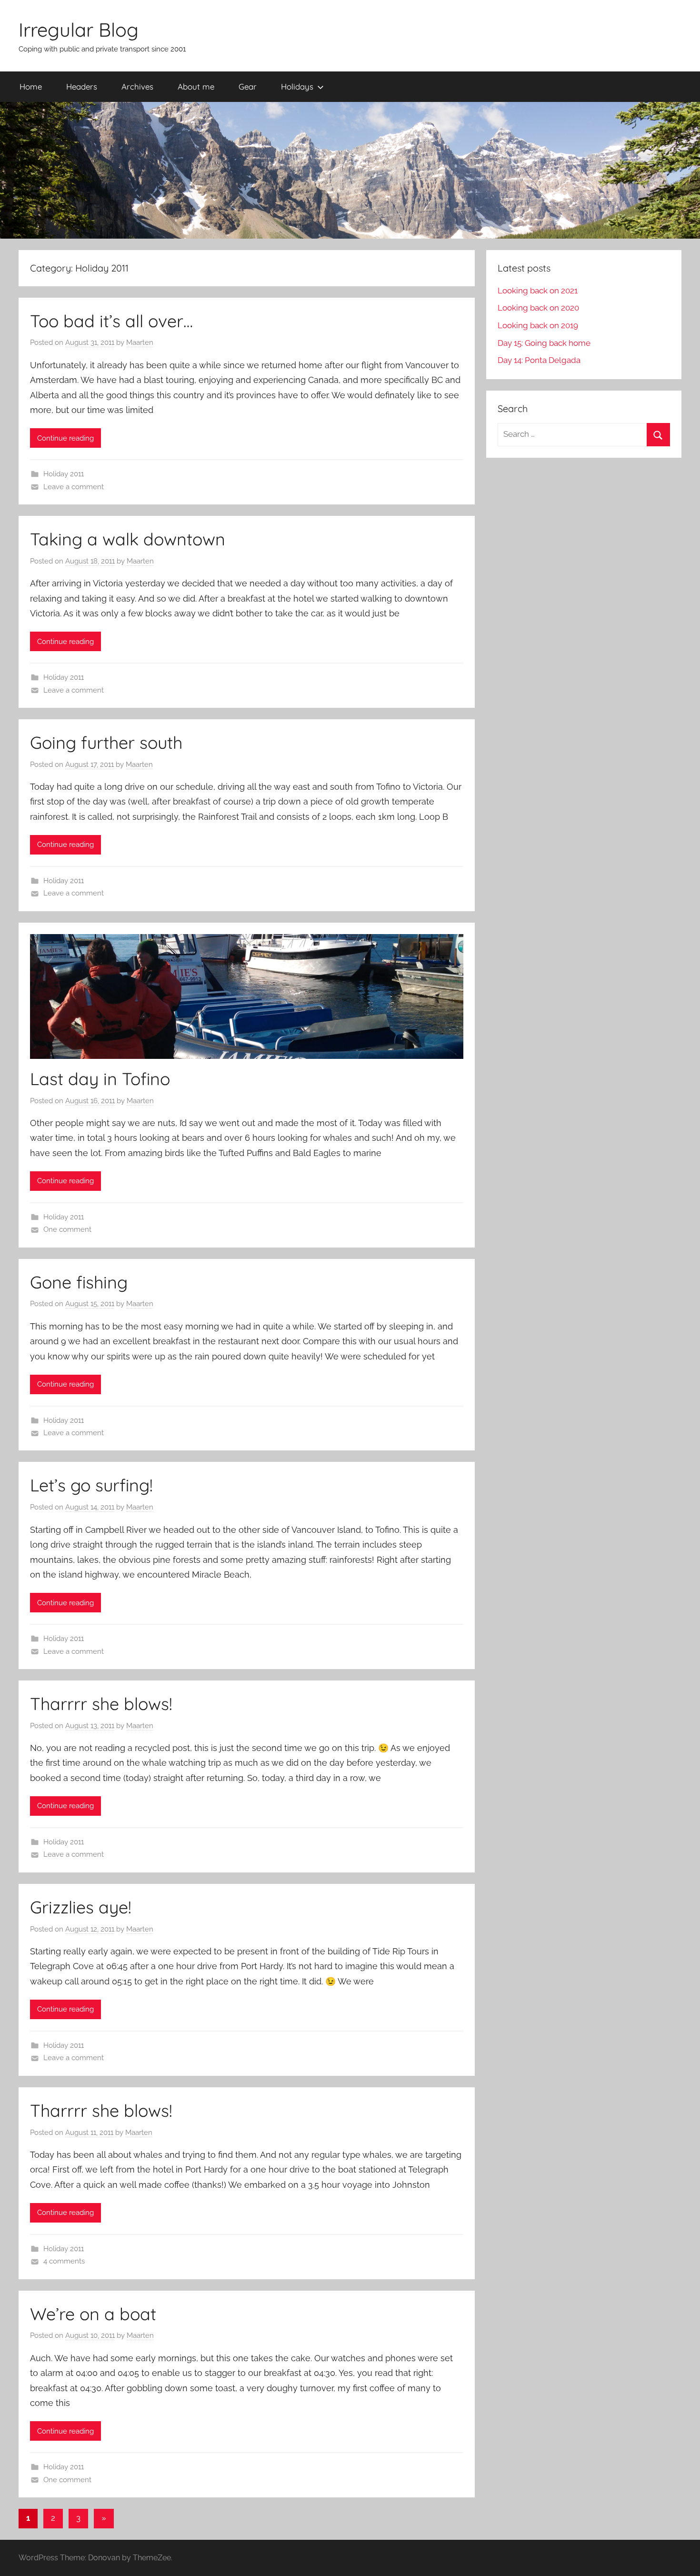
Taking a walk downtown (128, 539)
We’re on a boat (93, 2314)
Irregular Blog (79, 30)
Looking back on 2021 (538, 291)
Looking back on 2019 (538, 325)
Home (31, 86)
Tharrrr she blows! (101, 1704)
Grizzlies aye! (81, 1907)
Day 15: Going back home (544, 343)
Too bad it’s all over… (111, 321)
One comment (67, 1229)
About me (196, 86)
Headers (82, 86)
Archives (137, 86)
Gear (248, 86)
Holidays (297, 86)
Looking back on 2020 (538, 308)
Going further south (106, 742)
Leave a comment (74, 487)
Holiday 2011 (64, 474)
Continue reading (65, 438)
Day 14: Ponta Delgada (539, 360)
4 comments (64, 2261)
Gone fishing (79, 1282)
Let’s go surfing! (91, 1485)
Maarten (140, 342)
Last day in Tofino (100, 1079)
